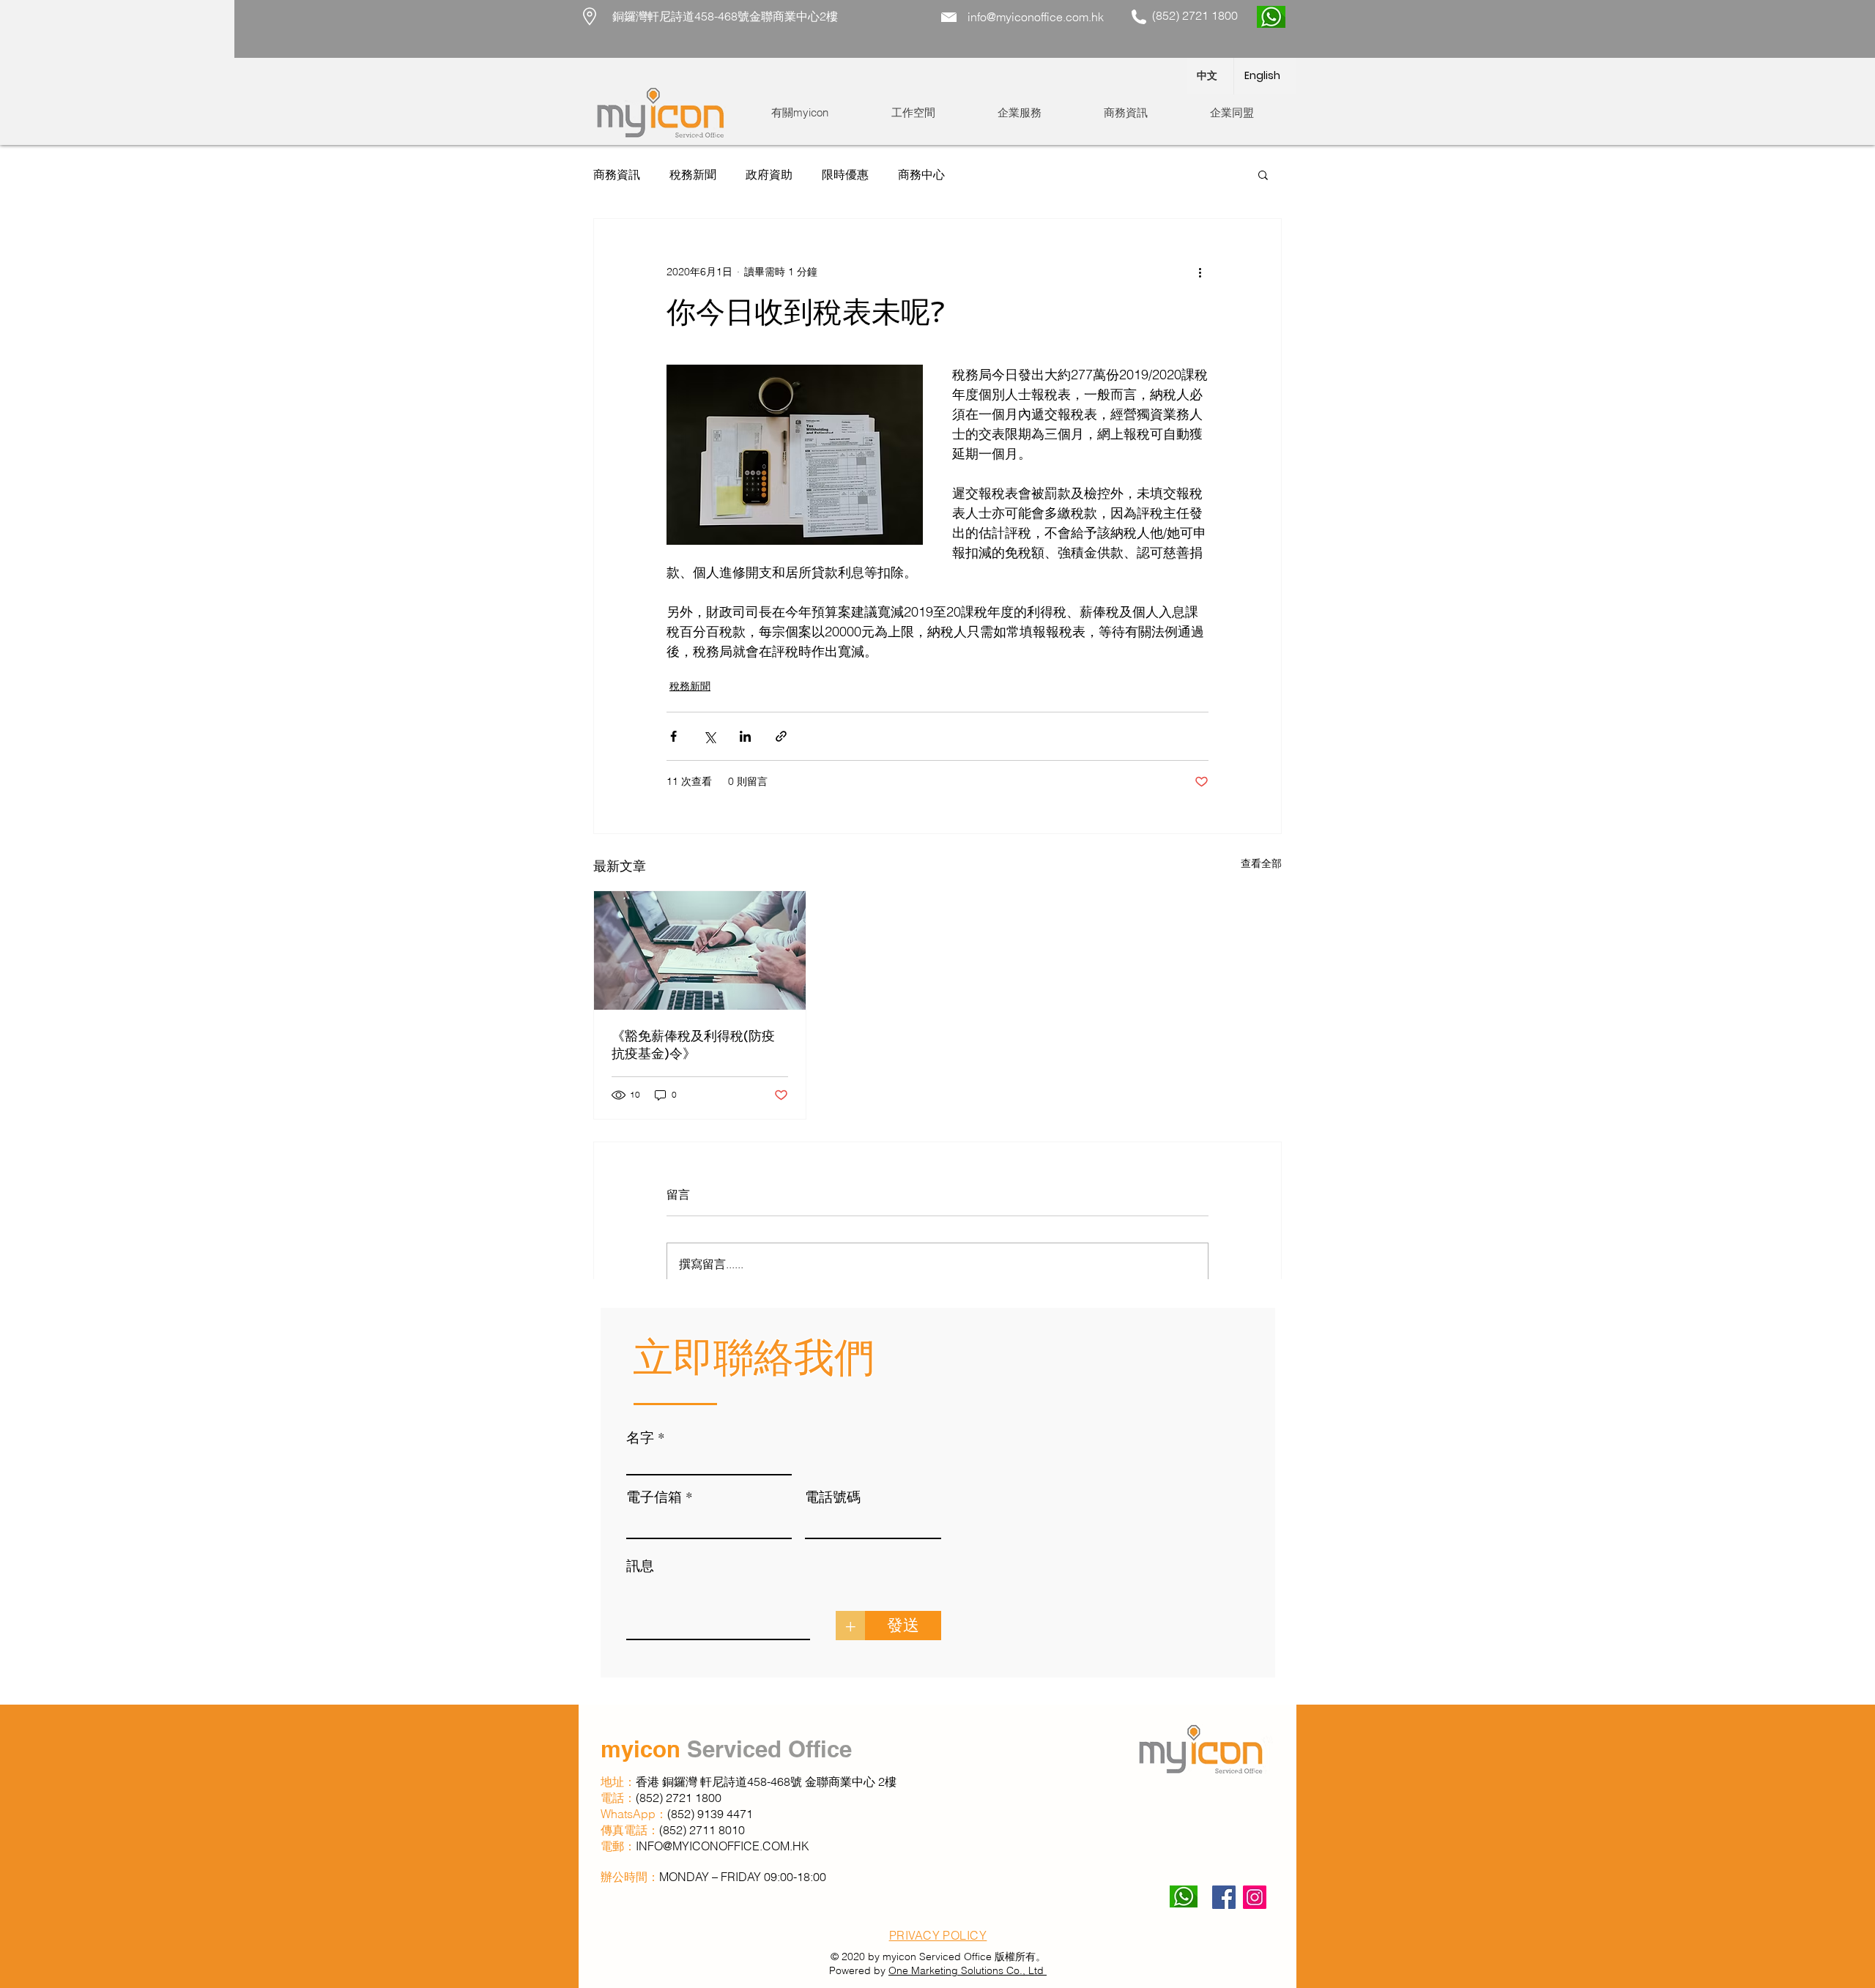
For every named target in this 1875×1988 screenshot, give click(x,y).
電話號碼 (833, 1496)
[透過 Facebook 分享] (673, 736)
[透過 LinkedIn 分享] (745, 736)
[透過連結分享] (781, 736)
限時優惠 (845, 174)
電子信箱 (654, 1496)
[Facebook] (1224, 1897)
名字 (640, 1437)
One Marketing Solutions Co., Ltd (968, 1970)
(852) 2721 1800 (680, 1798)
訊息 (640, 1565)
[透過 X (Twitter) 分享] (709, 736)
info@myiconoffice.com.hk (1036, 17)
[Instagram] (1255, 1897)
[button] (913, 113)
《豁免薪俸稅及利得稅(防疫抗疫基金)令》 (693, 1045)
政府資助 (769, 174)
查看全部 (1261, 863)
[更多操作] (1200, 272)
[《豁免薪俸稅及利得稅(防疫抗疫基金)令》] (700, 950)
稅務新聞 (693, 174)
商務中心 (921, 174)
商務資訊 (617, 174)
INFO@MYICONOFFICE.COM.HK (723, 1846)
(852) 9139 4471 (710, 1814)
